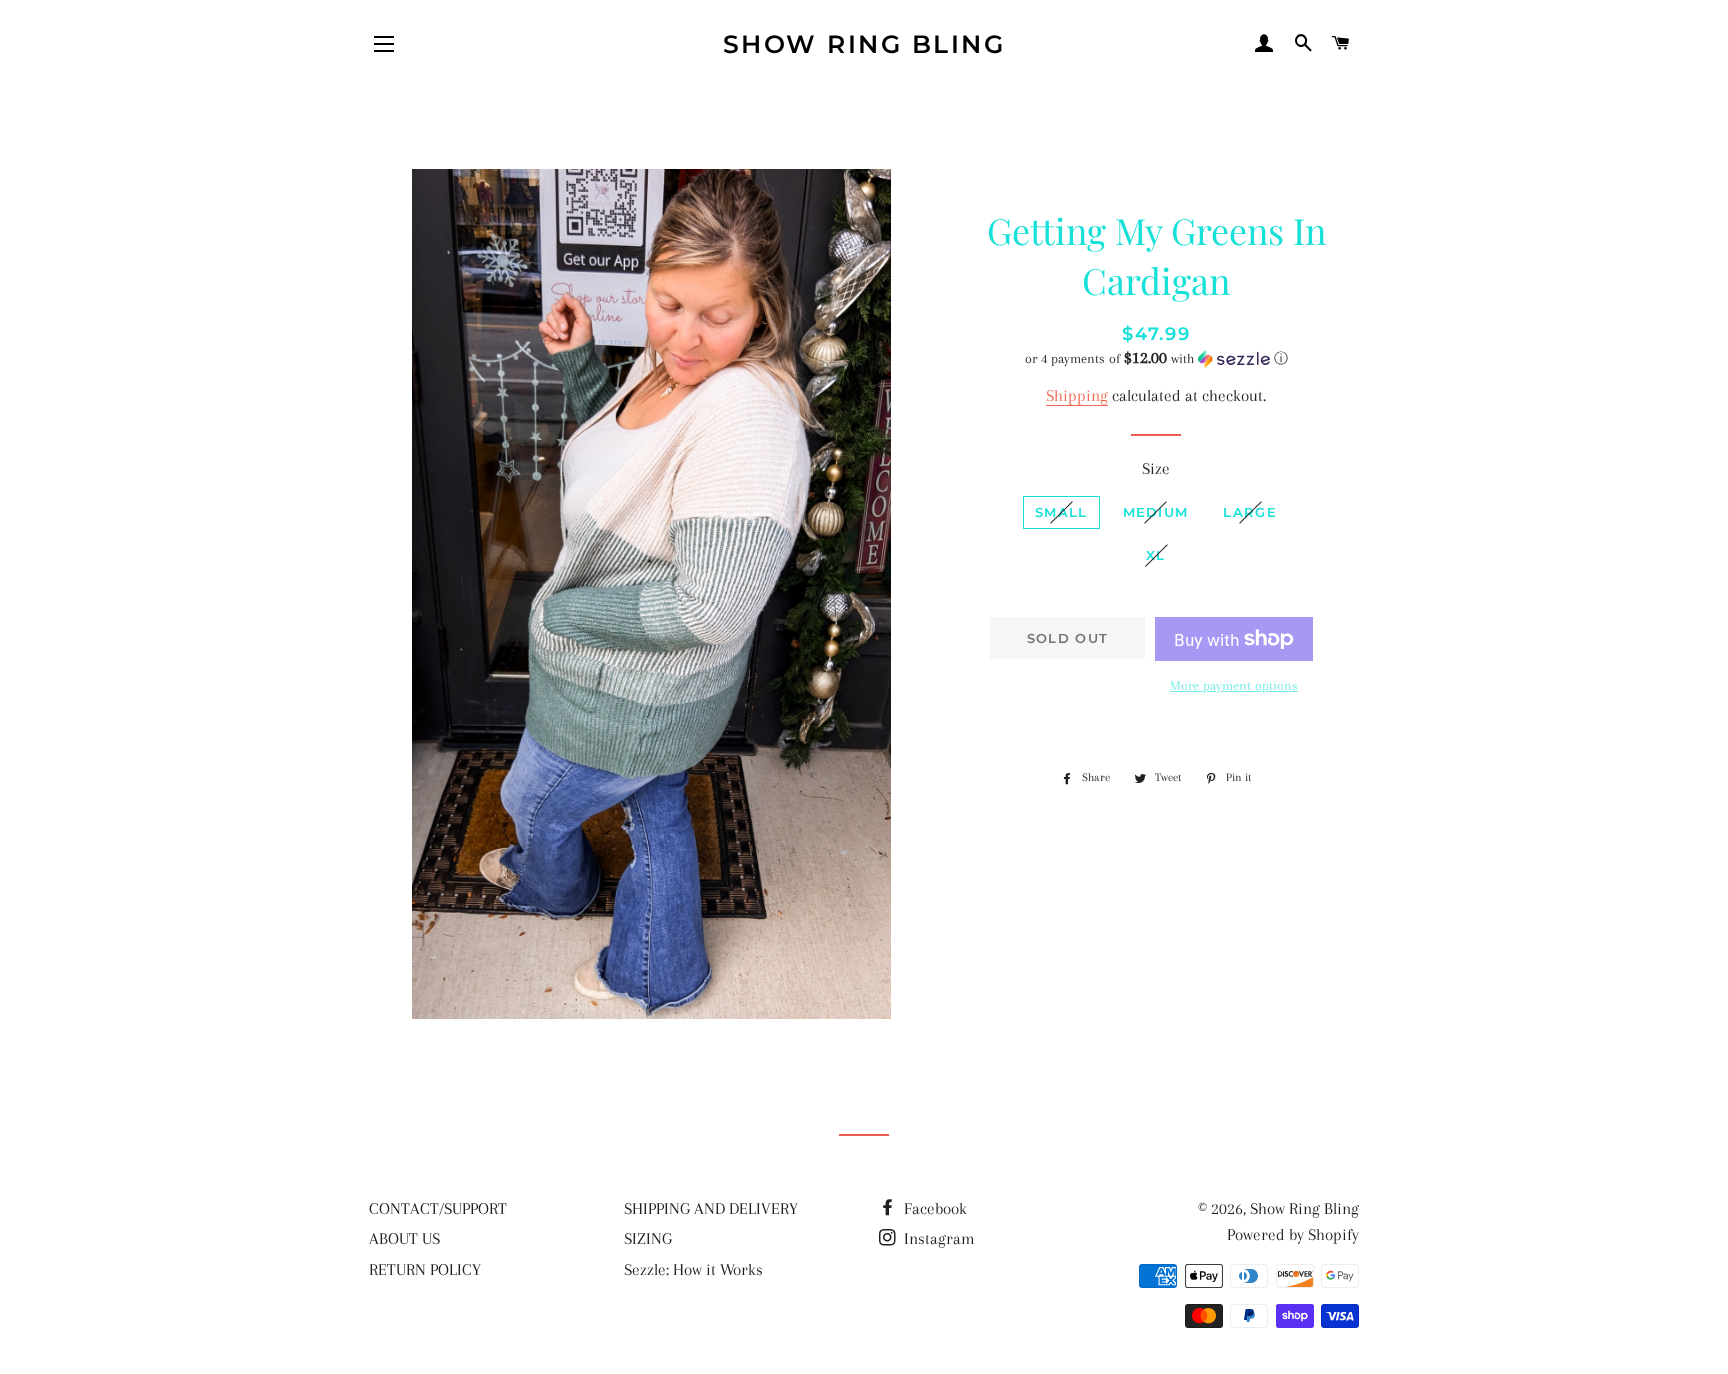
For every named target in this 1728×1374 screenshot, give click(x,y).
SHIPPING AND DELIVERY (711, 1208)
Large (1250, 512)
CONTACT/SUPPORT (438, 1208)
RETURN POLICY (425, 1269)
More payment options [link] (1234, 685)
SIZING (648, 1238)
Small (1061, 512)
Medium (1156, 512)
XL (1156, 555)
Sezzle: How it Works (693, 1269)
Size (1156, 468)
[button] (1156, 358)
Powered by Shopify (1293, 1234)
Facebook (933, 1208)
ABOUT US (404, 1238)
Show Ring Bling (864, 44)
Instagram (937, 1238)
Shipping (1077, 395)
